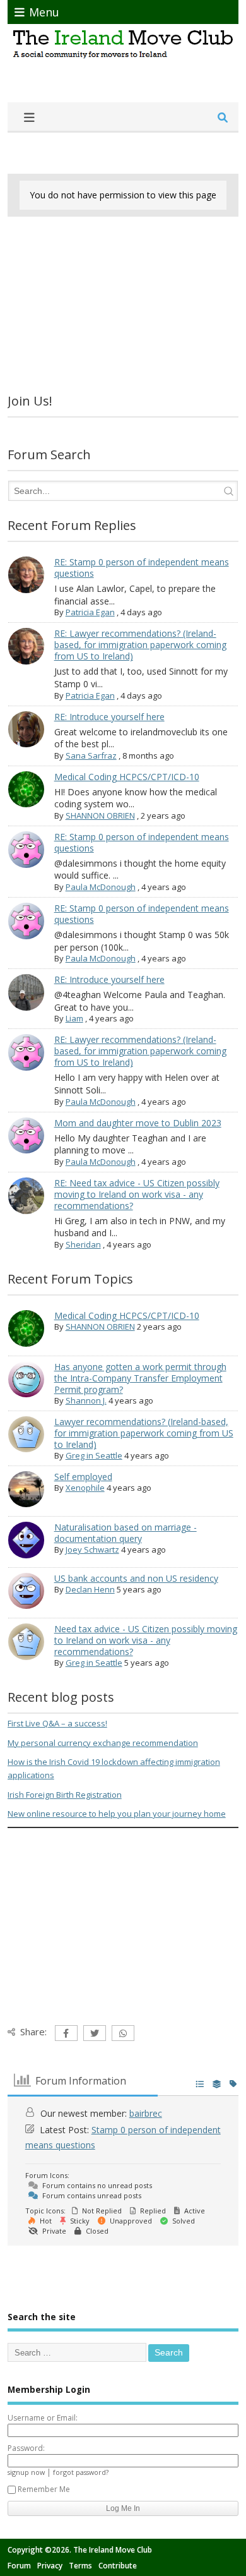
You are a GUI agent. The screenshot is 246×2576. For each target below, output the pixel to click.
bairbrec (146, 2113)
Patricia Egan (90, 612)
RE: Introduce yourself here (109, 717)
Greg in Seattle (94, 1455)
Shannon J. (86, 1400)
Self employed (83, 1477)
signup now (26, 2472)
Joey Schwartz (92, 1550)
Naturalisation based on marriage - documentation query (126, 1533)
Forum (19, 2566)
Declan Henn (90, 1589)
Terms (80, 2566)
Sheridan (83, 1244)
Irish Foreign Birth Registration (65, 1795)
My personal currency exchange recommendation (103, 1743)
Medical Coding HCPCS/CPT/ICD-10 (127, 777)
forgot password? (81, 2472)
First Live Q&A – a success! (57, 1723)
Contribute (118, 2566)
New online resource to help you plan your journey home (117, 1814)
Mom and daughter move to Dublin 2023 (138, 1123)
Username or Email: (43, 2418)
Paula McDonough (101, 887)
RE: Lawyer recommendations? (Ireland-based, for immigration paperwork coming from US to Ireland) (140, 645)
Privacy (50, 2566)
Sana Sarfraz (91, 755)
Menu (44, 12)
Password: (26, 2448)
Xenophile (85, 1488)
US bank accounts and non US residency (136, 1578)
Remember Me (44, 2489)
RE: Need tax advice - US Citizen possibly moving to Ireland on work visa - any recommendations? (137, 1194)
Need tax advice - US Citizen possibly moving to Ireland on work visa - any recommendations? (146, 1640)
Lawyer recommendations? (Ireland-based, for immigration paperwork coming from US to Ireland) (144, 1433)
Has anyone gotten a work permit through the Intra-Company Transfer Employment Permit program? (140, 1378)
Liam (74, 1018)
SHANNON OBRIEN (100, 816)
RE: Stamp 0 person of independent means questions (142, 568)
